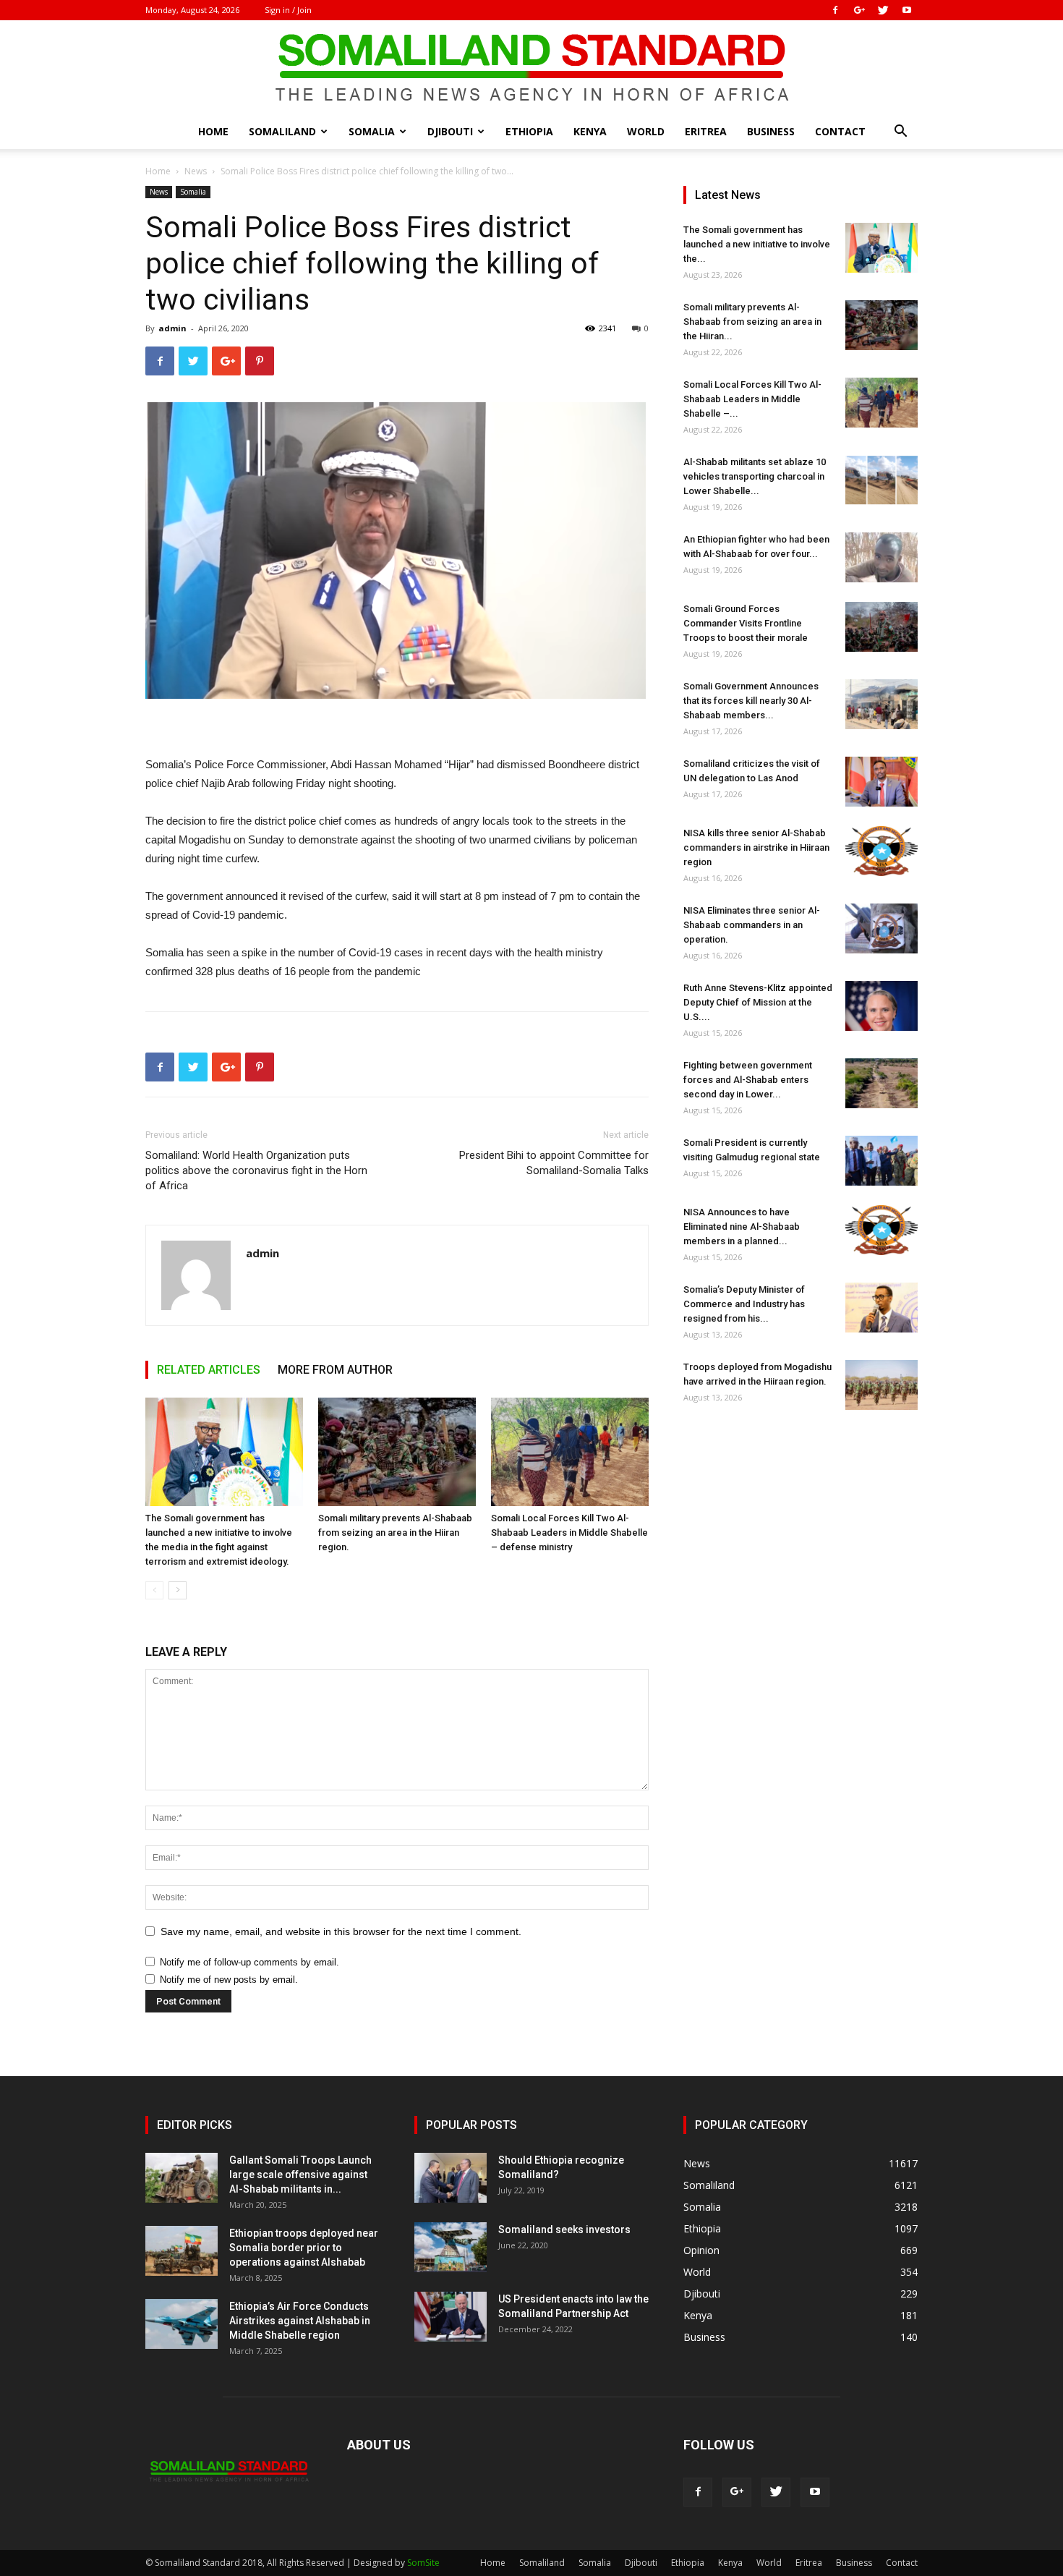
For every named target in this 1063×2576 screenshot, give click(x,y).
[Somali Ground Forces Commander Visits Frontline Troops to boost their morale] (881, 627)
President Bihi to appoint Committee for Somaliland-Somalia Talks (554, 1163)
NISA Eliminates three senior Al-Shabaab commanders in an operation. (752, 925)
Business (771, 131)
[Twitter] (883, 10)
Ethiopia (529, 131)
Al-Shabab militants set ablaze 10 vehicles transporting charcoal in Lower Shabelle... (755, 476)
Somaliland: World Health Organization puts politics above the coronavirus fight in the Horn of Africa (256, 1170)
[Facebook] (835, 10)
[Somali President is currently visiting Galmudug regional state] (881, 1161)
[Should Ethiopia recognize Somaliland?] (451, 2178)
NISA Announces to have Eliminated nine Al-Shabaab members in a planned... (742, 1227)
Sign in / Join (288, 10)
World (646, 131)
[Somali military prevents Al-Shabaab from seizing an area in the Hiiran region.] (397, 1452)
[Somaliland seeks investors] (451, 2247)
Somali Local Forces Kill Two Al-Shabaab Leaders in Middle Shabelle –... (752, 399)
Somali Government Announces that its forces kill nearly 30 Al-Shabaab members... (751, 701)
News (196, 171)
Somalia (372, 131)
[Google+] (859, 10)
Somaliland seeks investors (564, 2229)
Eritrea (706, 131)
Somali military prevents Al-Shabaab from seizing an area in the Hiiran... (752, 322)
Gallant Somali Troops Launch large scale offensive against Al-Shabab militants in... (300, 2175)
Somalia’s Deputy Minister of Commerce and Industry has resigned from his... (744, 1304)
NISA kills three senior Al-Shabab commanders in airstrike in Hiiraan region (756, 847)
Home (213, 131)
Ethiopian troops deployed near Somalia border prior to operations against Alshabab (304, 2248)
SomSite (423, 2563)
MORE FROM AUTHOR (335, 1370)
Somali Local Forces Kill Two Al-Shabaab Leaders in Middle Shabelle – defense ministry (569, 1533)
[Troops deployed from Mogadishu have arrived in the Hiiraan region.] (881, 1385)
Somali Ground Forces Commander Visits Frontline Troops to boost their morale (746, 623)
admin (172, 328)
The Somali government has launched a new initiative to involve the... (757, 244)
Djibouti (450, 131)
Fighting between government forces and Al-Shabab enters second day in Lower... (748, 1080)
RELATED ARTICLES (209, 1370)
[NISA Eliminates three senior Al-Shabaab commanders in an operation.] (881, 928)
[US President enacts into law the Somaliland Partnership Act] (451, 2317)
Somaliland (282, 131)
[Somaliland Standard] (531, 68)
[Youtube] (907, 10)
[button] (900, 133)
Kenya (590, 131)
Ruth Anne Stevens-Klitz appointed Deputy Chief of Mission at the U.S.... (758, 1002)
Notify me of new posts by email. (229, 1980)
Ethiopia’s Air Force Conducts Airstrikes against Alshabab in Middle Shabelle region (300, 2321)
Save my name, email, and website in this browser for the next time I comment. (341, 1931)
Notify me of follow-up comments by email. (249, 1962)
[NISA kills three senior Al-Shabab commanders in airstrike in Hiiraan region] (881, 851)
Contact (840, 131)
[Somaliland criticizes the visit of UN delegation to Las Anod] (881, 782)
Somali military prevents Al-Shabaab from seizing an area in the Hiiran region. (395, 1533)
